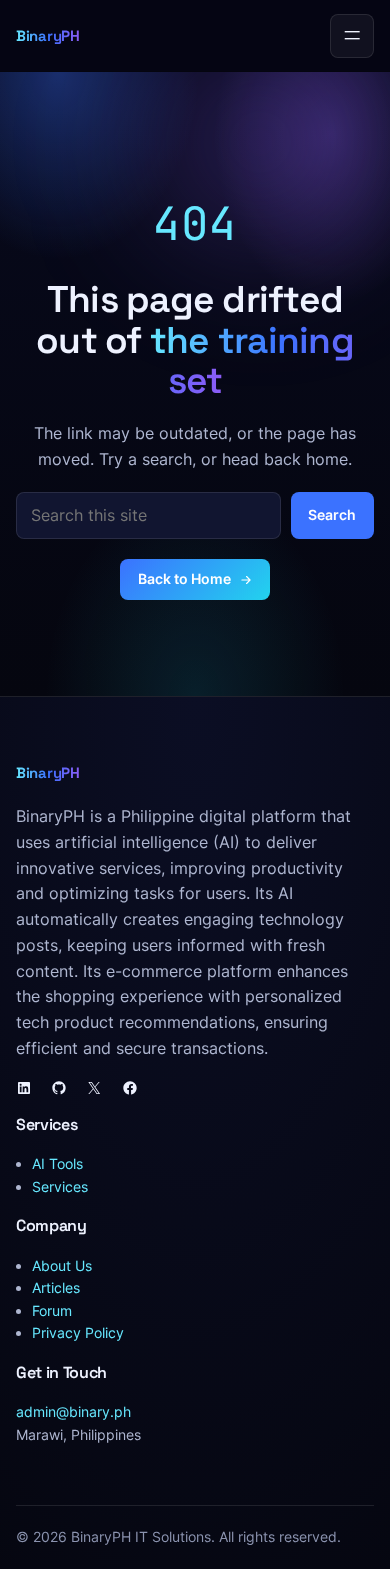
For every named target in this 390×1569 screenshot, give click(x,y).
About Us (62, 1265)
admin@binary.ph (73, 1411)
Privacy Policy (78, 1332)
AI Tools (57, 1163)
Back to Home (184, 578)
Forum (52, 1310)
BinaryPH (48, 35)
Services (60, 1186)
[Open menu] (352, 36)
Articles (56, 1287)
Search (332, 514)
